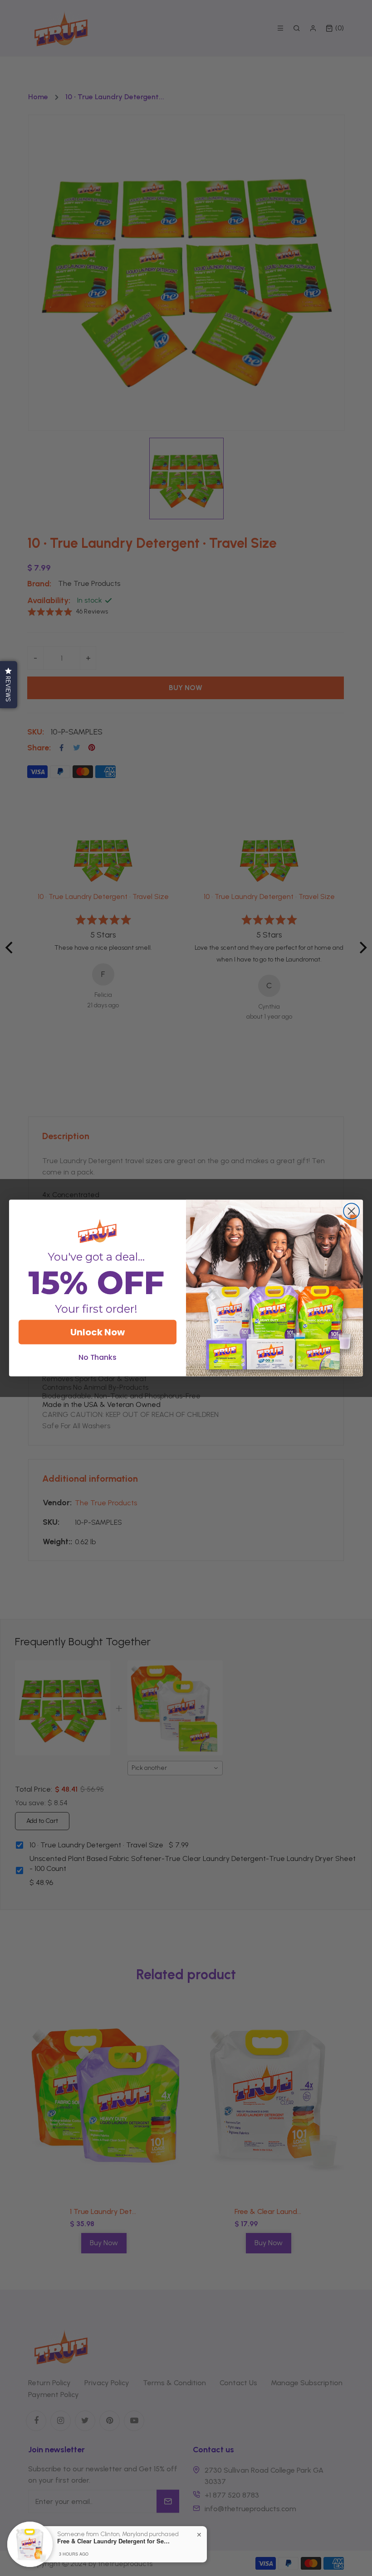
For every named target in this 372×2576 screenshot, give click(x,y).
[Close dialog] (351, 1211)
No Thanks (98, 1357)
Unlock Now (98, 1332)
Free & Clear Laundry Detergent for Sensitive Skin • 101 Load (114, 2541)
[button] (9, 685)
